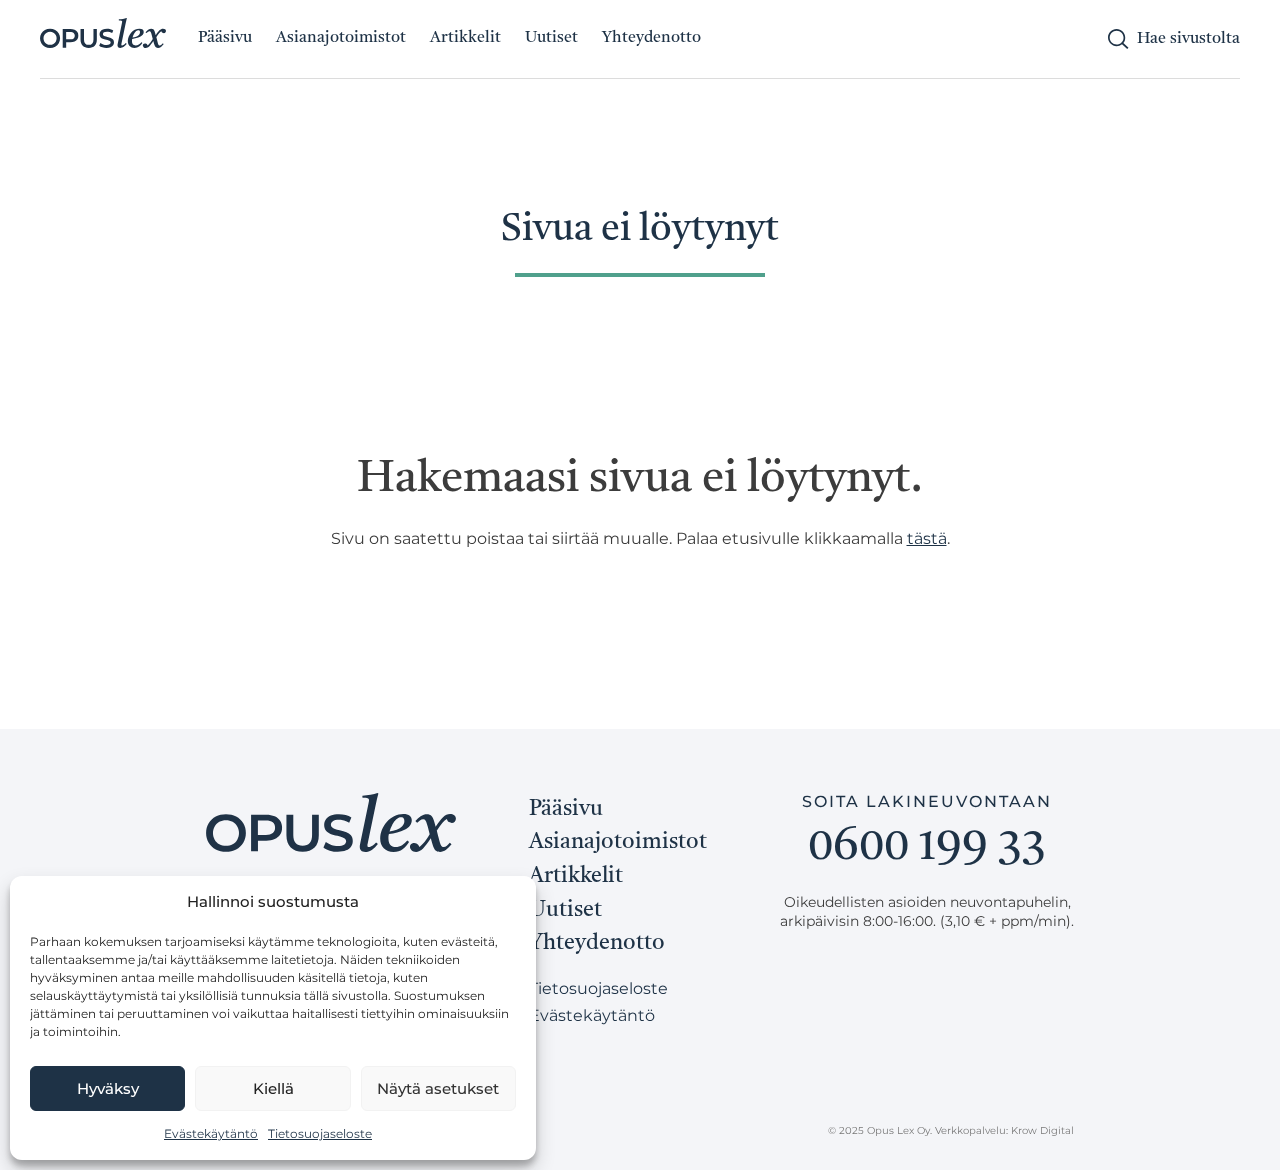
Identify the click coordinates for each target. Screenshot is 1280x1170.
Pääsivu (225, 38)
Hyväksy (108, 1088)
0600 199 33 (927, 848)
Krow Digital (1042, 1130)
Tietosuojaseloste (320, 1133)
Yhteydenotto (651, 38)
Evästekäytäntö (211, 1133)
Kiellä (273, 1088)
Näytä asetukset (438, 1088)
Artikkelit (465, 38)
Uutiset (551, 38)
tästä (927, 538)
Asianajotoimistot (341, 38)
